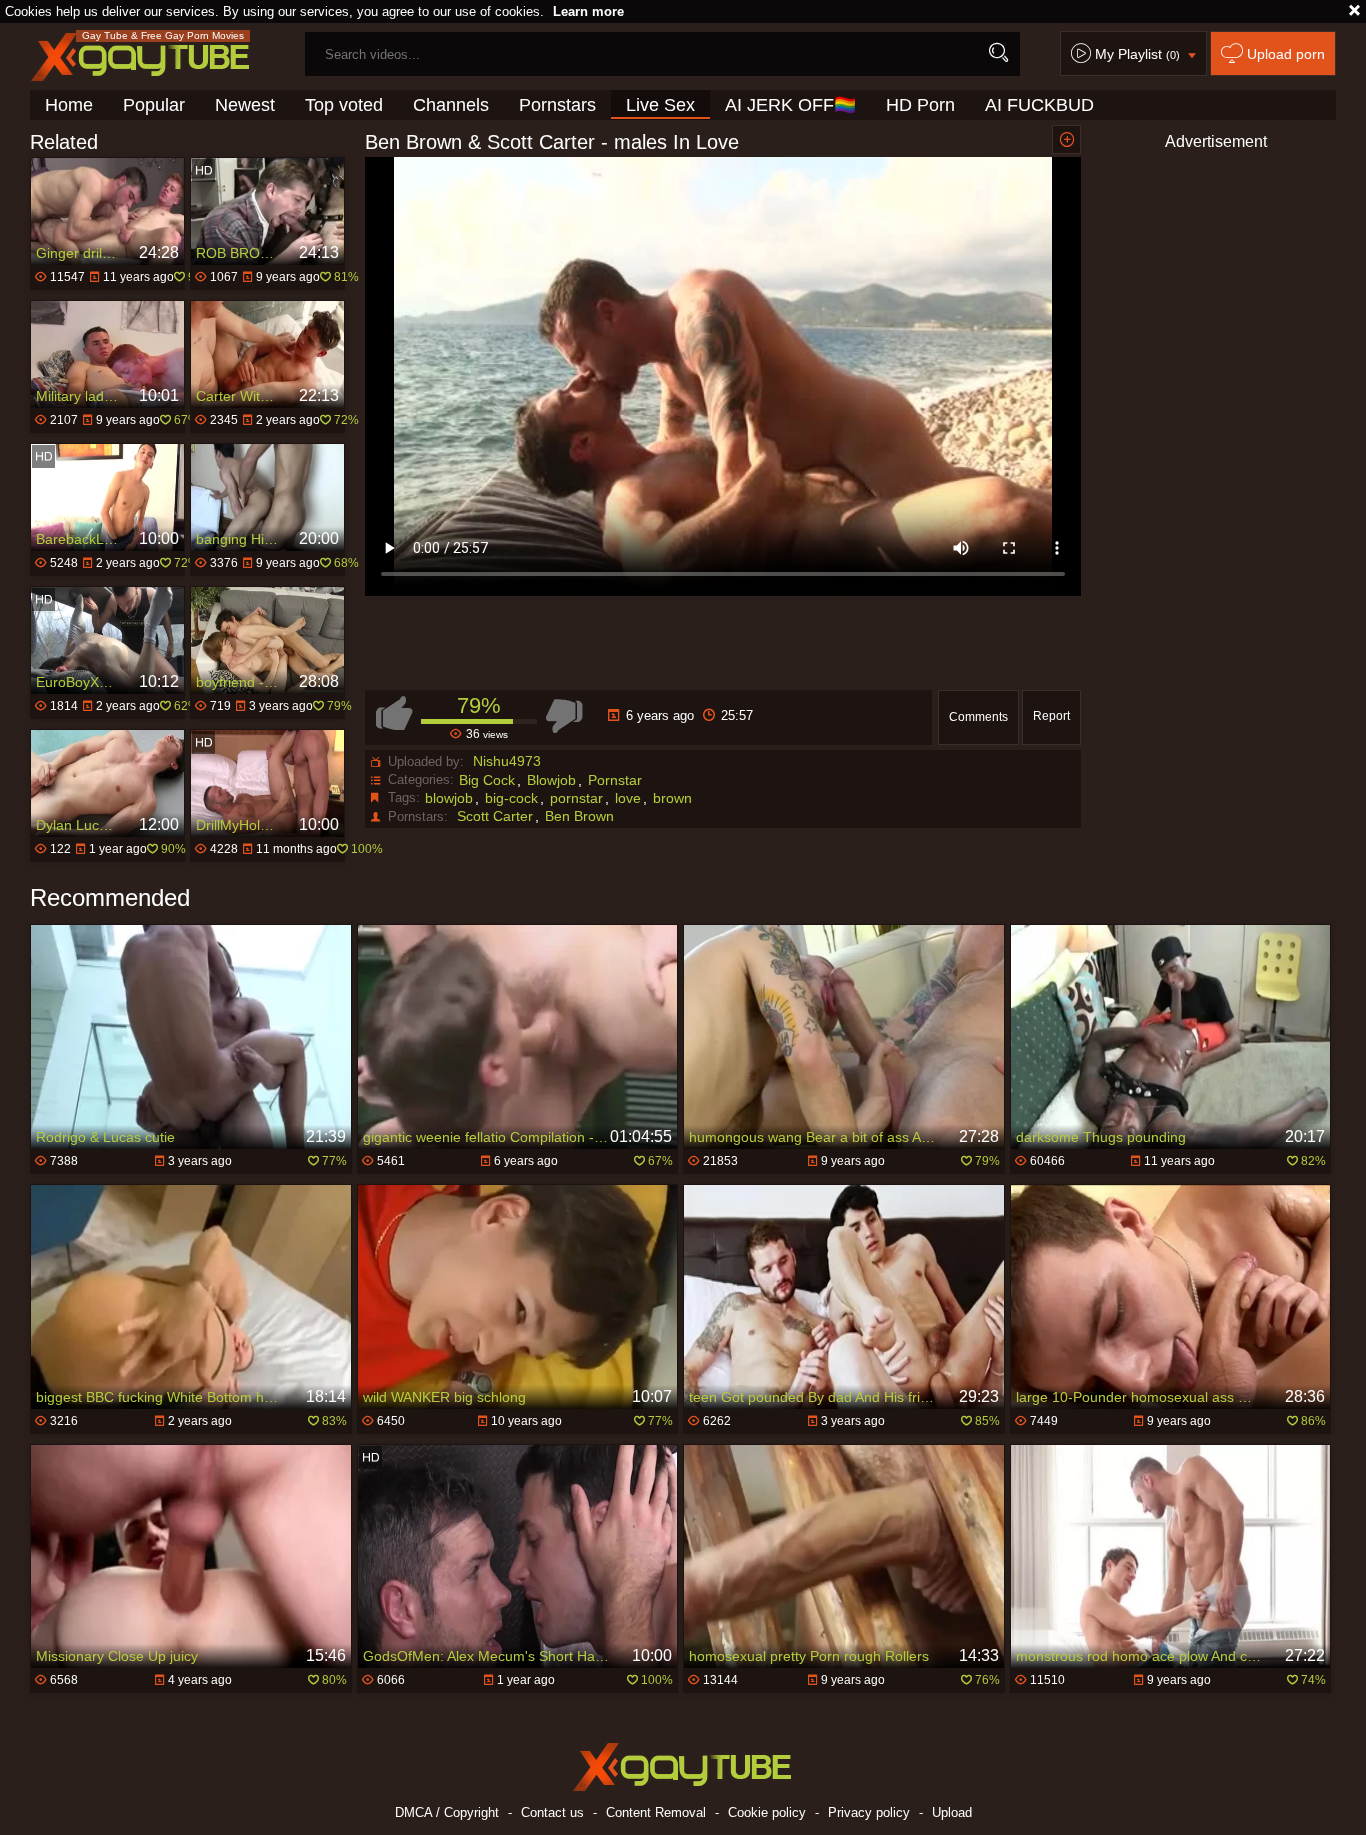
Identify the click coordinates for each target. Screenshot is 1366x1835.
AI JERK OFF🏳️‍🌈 (790, 105)
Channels (451, 105)
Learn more (588, 11)
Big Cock (487, 780)
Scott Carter (495, 816)
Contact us (552, 1812)
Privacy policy (869, 1812)
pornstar (576, 798)
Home (69, 105)
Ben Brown (579, 816)
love (628, 798)
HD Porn (920, 105)
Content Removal (656, 1812)
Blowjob (551, 780)
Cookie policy (767, 1812)
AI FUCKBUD (1039, 105)
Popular (154, 105)
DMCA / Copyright (447, 1812)
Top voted (344, 105)
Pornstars (557, 105)
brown (672, 798)
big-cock (511, 798)
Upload (952, 1812)
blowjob (449, 798)
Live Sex (660, 105)
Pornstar (615, 780)
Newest (245, 105)
